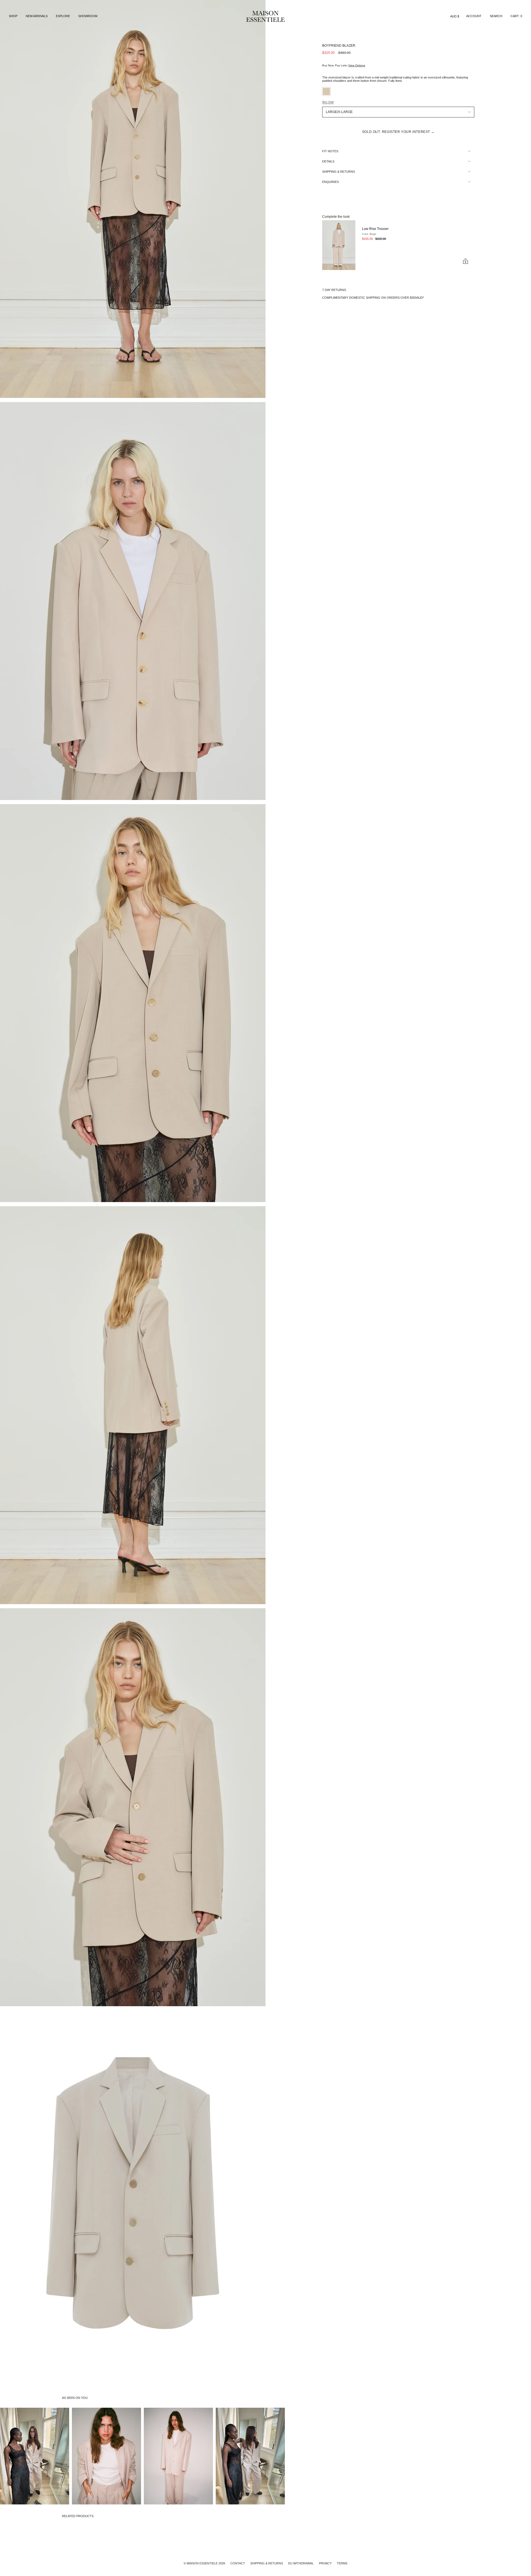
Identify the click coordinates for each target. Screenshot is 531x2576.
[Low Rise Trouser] (339, 245)
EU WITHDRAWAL (301, 2563)
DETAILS (328, 161)
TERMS (342, 2563)
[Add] (465, 261)
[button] (13, 16)
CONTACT (238, 2563)
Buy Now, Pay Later (344, 65)
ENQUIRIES (330, 182)
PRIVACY (325, 2563)
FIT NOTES (330, 151)
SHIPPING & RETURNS (339, 172)
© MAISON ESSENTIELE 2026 (204, 2563)
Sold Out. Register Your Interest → (398, 132)
